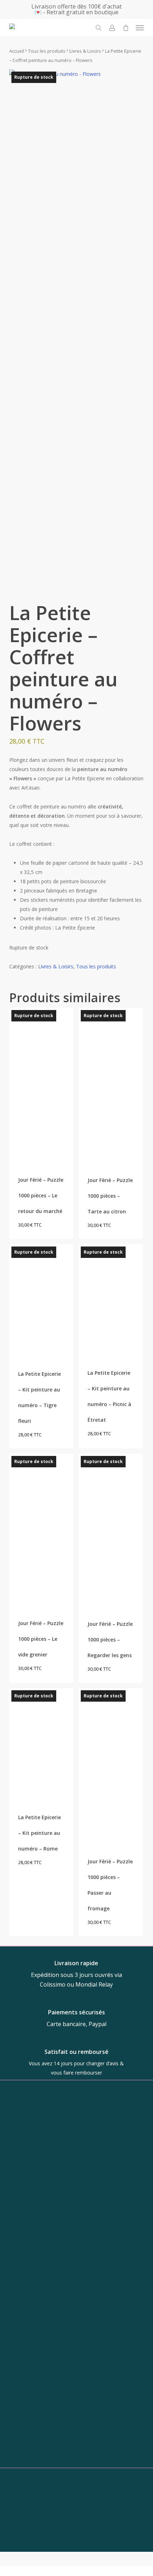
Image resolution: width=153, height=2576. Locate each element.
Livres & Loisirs (85, 51)
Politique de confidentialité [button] (76, 2556)
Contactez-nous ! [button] (76, 2538)
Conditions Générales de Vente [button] (76, 2547)
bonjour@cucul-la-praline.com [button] (71, 2395)
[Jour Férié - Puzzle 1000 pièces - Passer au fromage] (111, 1766)
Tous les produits (47, 51)
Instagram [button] (71, 2450)
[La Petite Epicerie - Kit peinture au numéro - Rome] (41, 1744)
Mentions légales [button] (76, 2565)
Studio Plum (99, 2516)
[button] (140, 28)
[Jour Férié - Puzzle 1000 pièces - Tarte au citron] (111, 1086)
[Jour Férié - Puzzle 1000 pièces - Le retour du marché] (41, 1086)
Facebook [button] (71, 2463)
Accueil (17, 51)
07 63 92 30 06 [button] (71, 2408)
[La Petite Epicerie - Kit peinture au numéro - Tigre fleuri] (41, 1301)
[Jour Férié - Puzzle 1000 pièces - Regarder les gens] (111, 1531)
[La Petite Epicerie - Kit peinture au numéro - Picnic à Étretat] (111, 1300)
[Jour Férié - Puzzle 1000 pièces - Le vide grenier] (41, 1530)
